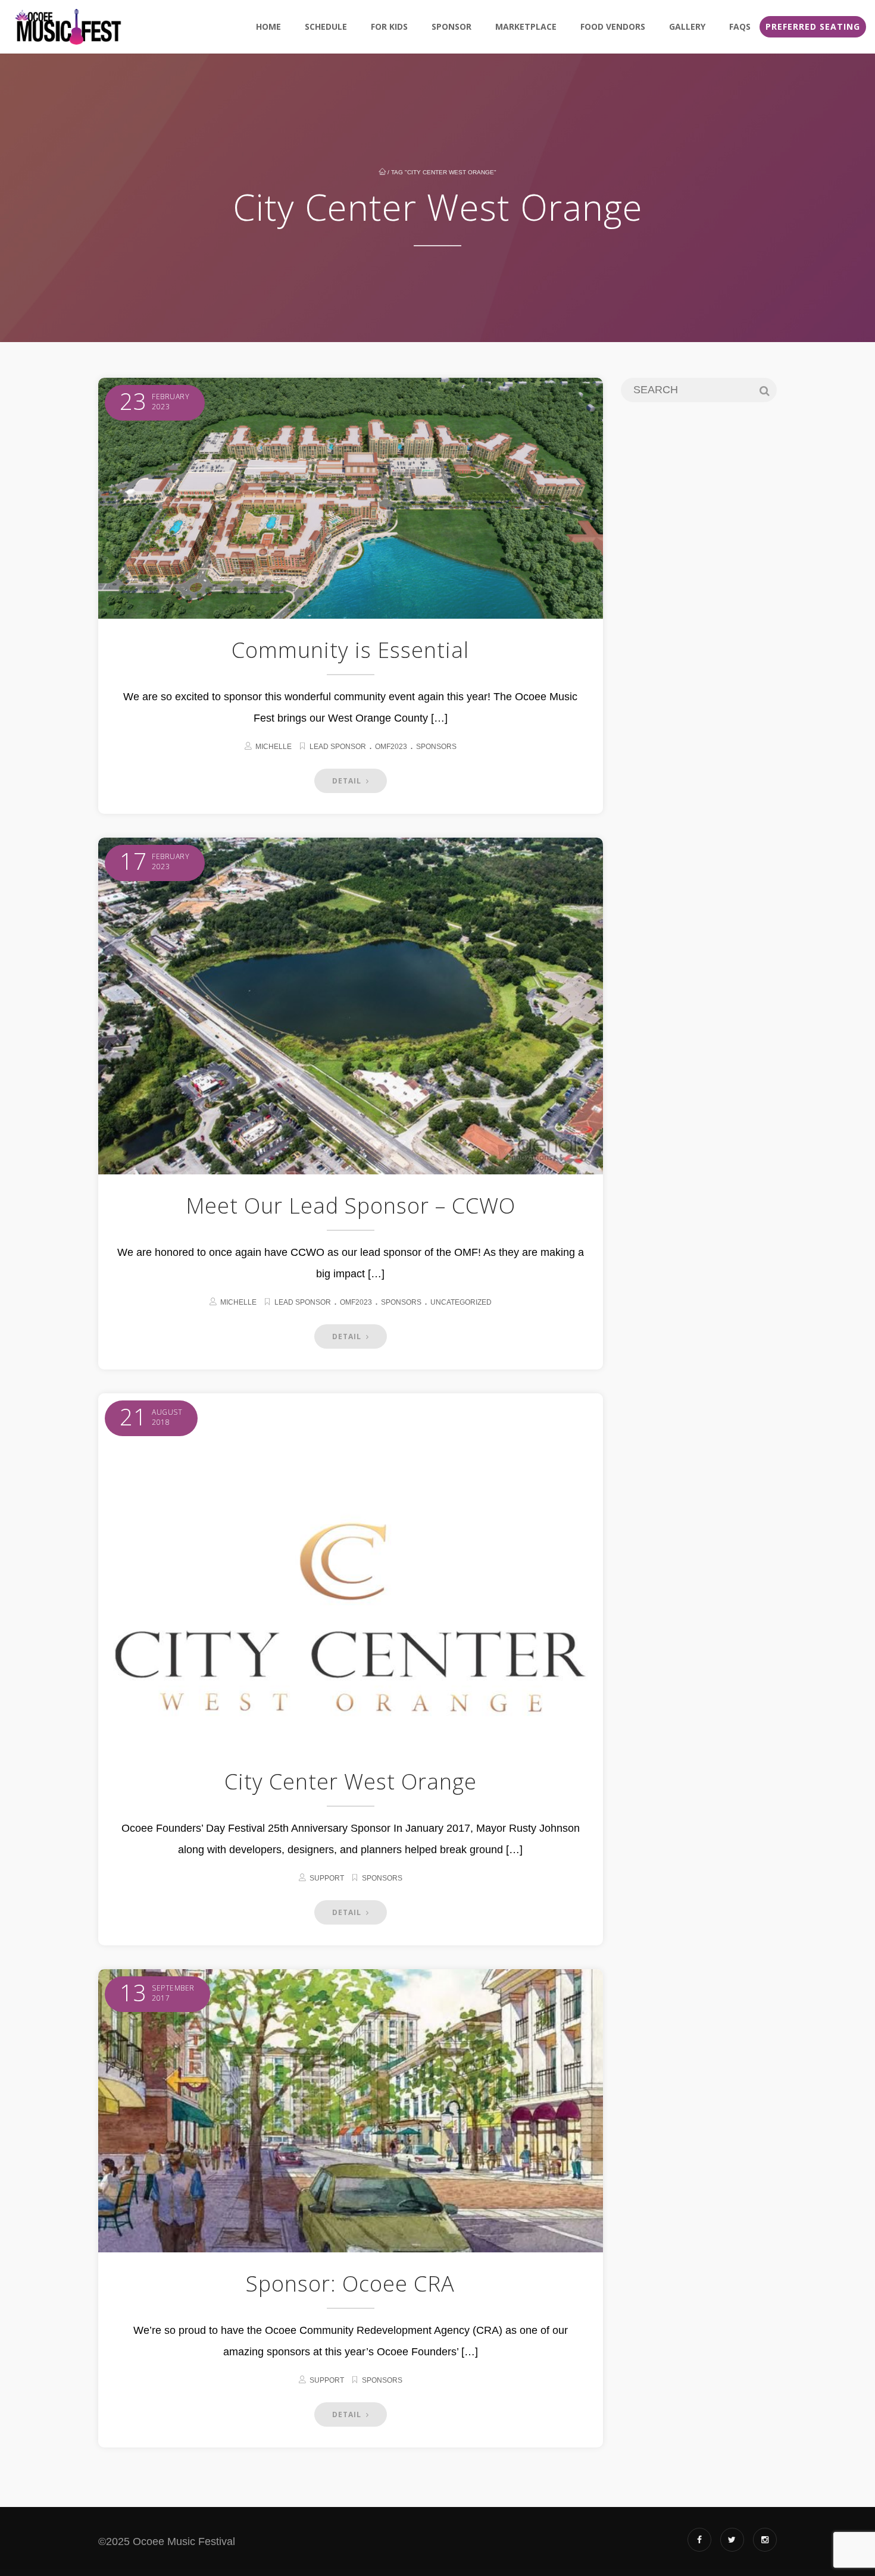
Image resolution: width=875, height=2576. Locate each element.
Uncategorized (461, 1302)
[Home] (68, 27)
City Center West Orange (351, 1781)
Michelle (274, 747)
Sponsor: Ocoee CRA (350, 2284)
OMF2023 (391, 747)
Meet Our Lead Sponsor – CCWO (351, 1206)
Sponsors (436, 747)
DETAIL (348, 781)
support (327, 1878)
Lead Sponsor (338, 747)
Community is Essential (350, 650)
